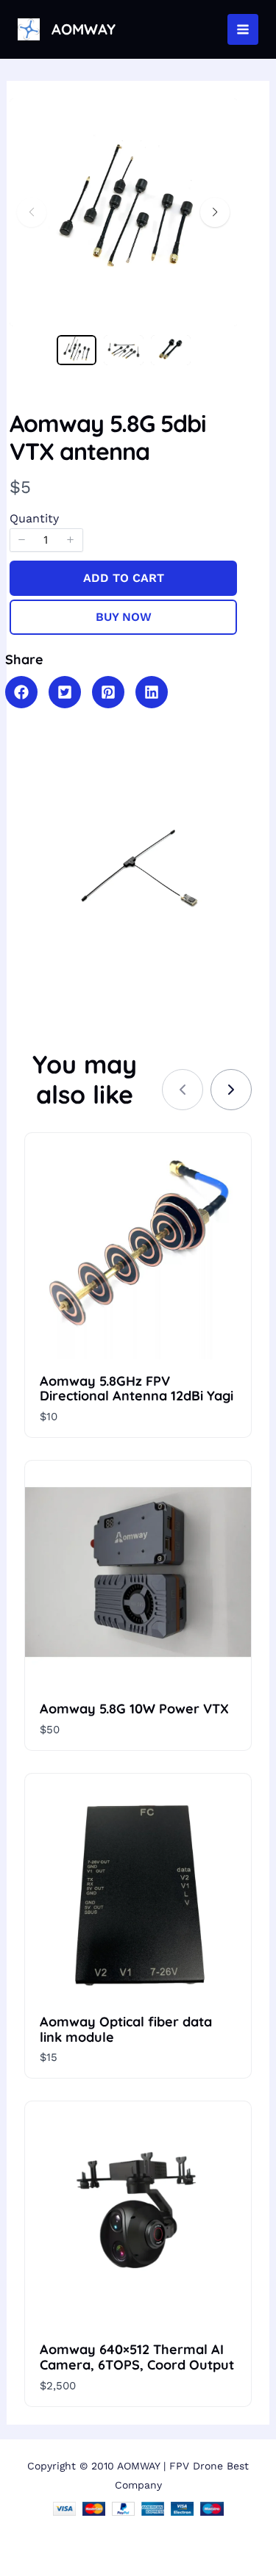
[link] (231, 1090)
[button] (215, 212)
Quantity (34, 518)
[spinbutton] (46, 540)
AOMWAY (84, 29)
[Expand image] (217, 119)
